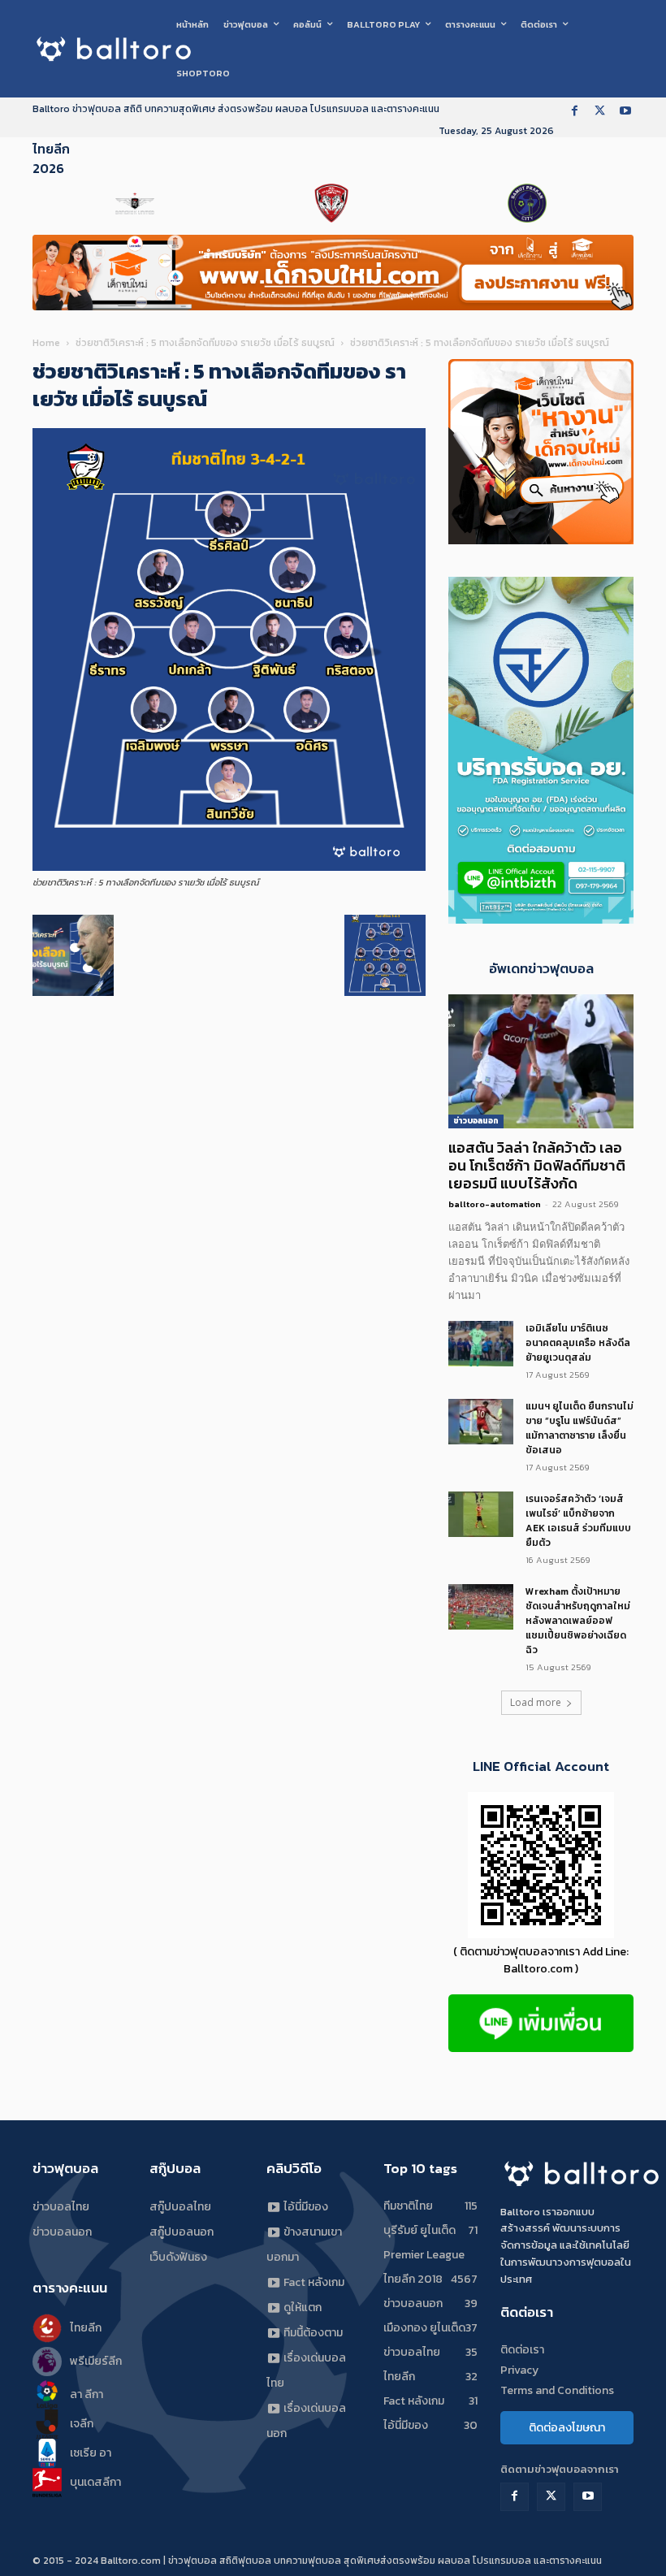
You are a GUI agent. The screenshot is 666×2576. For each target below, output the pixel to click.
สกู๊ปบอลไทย (180, 2207)
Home (46, 343)
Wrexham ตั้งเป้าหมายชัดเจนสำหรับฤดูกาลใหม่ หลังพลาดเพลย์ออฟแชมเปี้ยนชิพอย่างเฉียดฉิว (578, 1621)
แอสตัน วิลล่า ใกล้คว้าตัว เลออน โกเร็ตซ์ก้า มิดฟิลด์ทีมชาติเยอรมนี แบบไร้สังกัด (537, 1165)
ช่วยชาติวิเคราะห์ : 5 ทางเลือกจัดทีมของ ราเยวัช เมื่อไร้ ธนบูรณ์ (205, 343)
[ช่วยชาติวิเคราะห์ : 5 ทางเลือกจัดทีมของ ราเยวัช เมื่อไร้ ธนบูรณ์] (229, 867)
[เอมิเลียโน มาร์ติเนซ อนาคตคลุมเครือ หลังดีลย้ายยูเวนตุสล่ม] (481, 1344)
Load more (536, 1702)
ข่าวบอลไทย (61, 2207)
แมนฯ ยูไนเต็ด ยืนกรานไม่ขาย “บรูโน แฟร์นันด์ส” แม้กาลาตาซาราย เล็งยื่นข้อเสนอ (580, 1428)
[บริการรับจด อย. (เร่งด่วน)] (541, 919)
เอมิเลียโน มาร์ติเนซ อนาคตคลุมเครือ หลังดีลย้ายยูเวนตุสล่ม (578, 1343)
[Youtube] (625, 112)
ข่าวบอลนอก (476, 1121)
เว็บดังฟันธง (178, 2257)
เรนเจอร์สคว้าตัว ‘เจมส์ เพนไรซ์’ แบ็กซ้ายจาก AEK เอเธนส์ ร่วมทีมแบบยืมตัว (578, 1521)
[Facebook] (575, 112)
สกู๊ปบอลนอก (182, 2232)
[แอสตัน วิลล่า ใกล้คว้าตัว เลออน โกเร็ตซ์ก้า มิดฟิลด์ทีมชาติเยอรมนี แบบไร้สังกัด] (541, 1061)
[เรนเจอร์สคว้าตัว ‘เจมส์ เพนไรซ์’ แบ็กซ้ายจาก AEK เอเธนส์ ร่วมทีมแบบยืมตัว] (481, 1514)
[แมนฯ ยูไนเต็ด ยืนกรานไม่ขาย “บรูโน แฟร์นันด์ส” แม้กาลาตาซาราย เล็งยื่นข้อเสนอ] (481, 1422)
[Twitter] (600, 112)
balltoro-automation (495, 1204)
